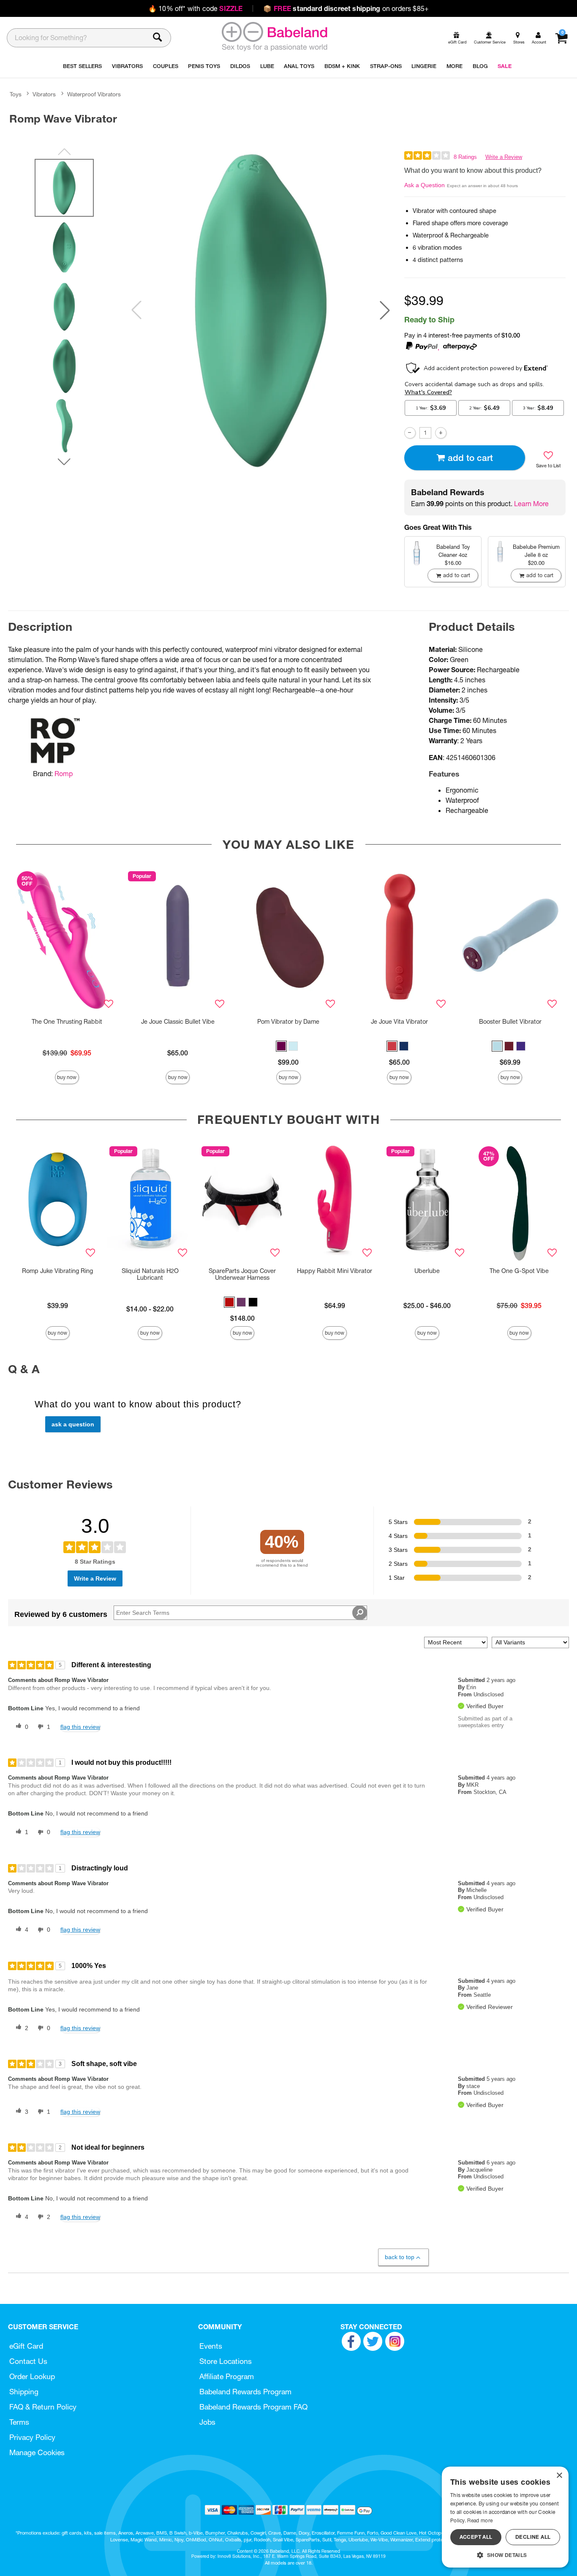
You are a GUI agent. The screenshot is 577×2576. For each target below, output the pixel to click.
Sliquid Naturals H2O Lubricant (150, 1274)
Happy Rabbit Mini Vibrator (335, 1271)
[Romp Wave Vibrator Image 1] (261, 310)
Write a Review (504, 157)
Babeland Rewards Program (245, 2392)
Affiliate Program (227, 2376)
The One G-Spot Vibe (519, 1271)
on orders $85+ (346, 8)
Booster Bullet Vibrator (510, 1022)
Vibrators (44, 94)
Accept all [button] (476, 2537)
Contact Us (28, 2361)
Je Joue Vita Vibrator (399, 1022)
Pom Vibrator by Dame (288, 1022)
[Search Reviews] (360, 1613)
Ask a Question (425, 185)
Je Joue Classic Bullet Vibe (178, 1022)
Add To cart (470, 458)
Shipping (24, 2392)
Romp (64, 774)
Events (211, 2346)
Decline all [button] (533, 2537)
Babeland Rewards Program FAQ (253, 2407)
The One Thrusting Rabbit (67, 1022)
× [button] (559, 2476)
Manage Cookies (37, 2452)
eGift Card (26, 2346)
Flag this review (80, 1727)
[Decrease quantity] (410, 433)
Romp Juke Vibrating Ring (57, 1271)
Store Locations (226, 2361)
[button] (385, 310)
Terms (19, 2422)
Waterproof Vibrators (94, 94)
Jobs (207, 2422)
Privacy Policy (32, 2437)
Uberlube (427, 1271)
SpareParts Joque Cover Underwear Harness (242, 1274)
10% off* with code (195, 8)
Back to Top (400, 2257)
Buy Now (67, 1077)
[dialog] (505, 2517)
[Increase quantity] (441, 433)
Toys (16, 94)
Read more (480, 2520)
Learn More (531, 504)
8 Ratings (465, 157)
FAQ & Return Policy (43, 2407)
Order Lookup (32, 2376)
